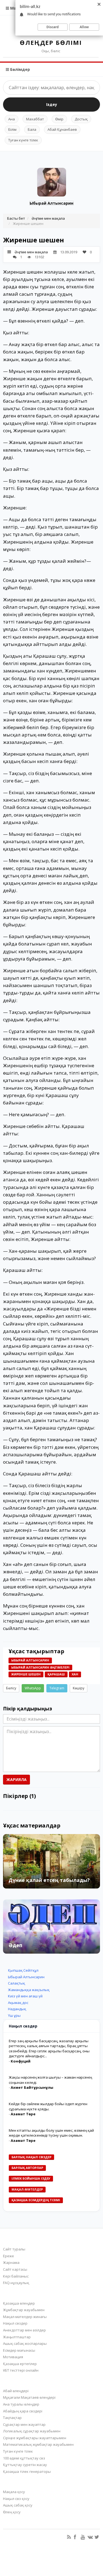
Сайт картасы (15, 2269)
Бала (32, 129)
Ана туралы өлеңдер (21, 2404)
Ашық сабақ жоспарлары (25, 2343)
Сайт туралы (14, 2249)
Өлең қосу (12, 2512)
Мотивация (13, 2357)
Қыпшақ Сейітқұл (23, 1970)
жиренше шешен (26, 1674)
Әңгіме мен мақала (48, 218)
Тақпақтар (12, 2418)
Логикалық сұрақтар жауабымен (32, 2431)
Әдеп (15, 1945)
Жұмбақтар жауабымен (24, 2310)
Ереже (9, 2256)
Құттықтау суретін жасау (25, 2465)
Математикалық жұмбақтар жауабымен (38, 2444)
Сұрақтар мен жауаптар (24, 2424)
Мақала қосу (14, 2492)
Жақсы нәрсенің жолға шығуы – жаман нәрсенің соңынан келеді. (50, 2080)
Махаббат (35, 119)
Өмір (59, 119)
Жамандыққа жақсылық (29, 1990)
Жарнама (11, 2262)
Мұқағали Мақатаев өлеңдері (29, 2397)
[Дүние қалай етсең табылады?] (51, 1861)
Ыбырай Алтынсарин (51, 203)
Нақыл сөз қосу (16, 2499)
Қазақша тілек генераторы (27, 2471)
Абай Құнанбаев (62, 129)
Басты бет (16, 218)
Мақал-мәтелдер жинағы (25, 2317)
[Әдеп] (51, 1927)
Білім (12, 129)
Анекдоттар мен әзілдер (24, 2330)
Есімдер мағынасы (19, 2350)
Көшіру (79, 1688)
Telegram (57, 1688)
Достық (81, 119)
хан (75, 1674)
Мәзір (15, 8)
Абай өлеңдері (16, 2391)
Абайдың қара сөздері (23, 2411)
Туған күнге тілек (23, 140)
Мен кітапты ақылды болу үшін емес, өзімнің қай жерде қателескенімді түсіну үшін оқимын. (51, 2133)
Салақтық (16, 1983)
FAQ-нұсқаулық (16, 2283)
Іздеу (52, 104)
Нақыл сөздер (15, 2323)
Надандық (17, 2009)
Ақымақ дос (18, 2003)
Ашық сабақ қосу (18, 2505)
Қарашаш (56, 1674)
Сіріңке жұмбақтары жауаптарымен (35, 2438)
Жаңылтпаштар (17, 2337)
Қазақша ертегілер (20, 2364)
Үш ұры (14, 2015)
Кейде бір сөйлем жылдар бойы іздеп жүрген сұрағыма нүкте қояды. (48, 2106)
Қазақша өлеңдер (19, 2303)
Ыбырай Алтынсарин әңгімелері (40, 1667)
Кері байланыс (16, 2276)
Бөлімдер (20, 69)
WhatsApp (33, 1688)
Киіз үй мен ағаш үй (25, 1996)
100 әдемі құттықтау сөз (24, 2458)
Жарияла (16, 1779)
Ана (12, 119)
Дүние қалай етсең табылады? (49, 1880)
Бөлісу (11, 1688)
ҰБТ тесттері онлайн (21, 2370)
